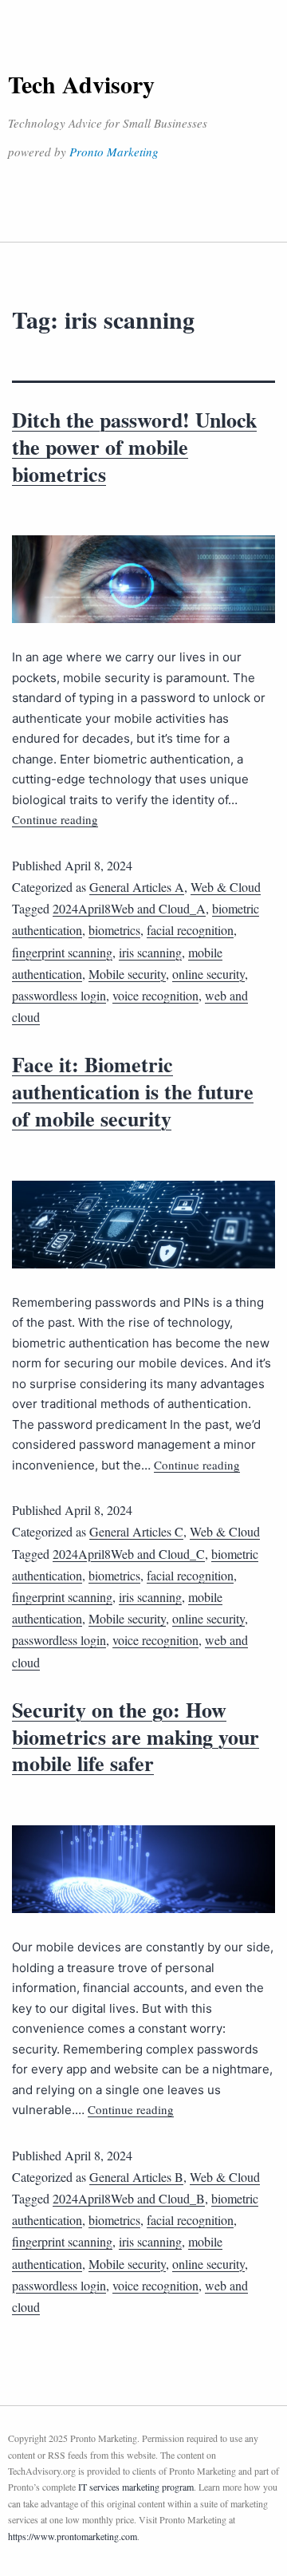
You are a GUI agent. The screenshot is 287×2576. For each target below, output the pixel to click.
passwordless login (59, 995)
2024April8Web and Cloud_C (129, 1554)
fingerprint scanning (62, 952)
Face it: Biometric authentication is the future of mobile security (133, 1091)
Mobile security (127, 974)
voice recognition (155, 995)
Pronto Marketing (114, 152)
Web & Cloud (226, 887)
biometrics (114, 930)
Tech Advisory (81, 84)
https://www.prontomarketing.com (73, 2536)
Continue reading (55, 819)
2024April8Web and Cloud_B (129, 2198)
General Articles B (136, 2177)
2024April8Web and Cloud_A (129, 908)
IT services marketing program (136, 2487)
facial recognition (190, 930)
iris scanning (150, 952)
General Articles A (137, 887)
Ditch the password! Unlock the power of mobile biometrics (134, 447)
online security (208, 974)
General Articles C (136, 1531)
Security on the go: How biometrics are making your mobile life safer (136, 1737)
